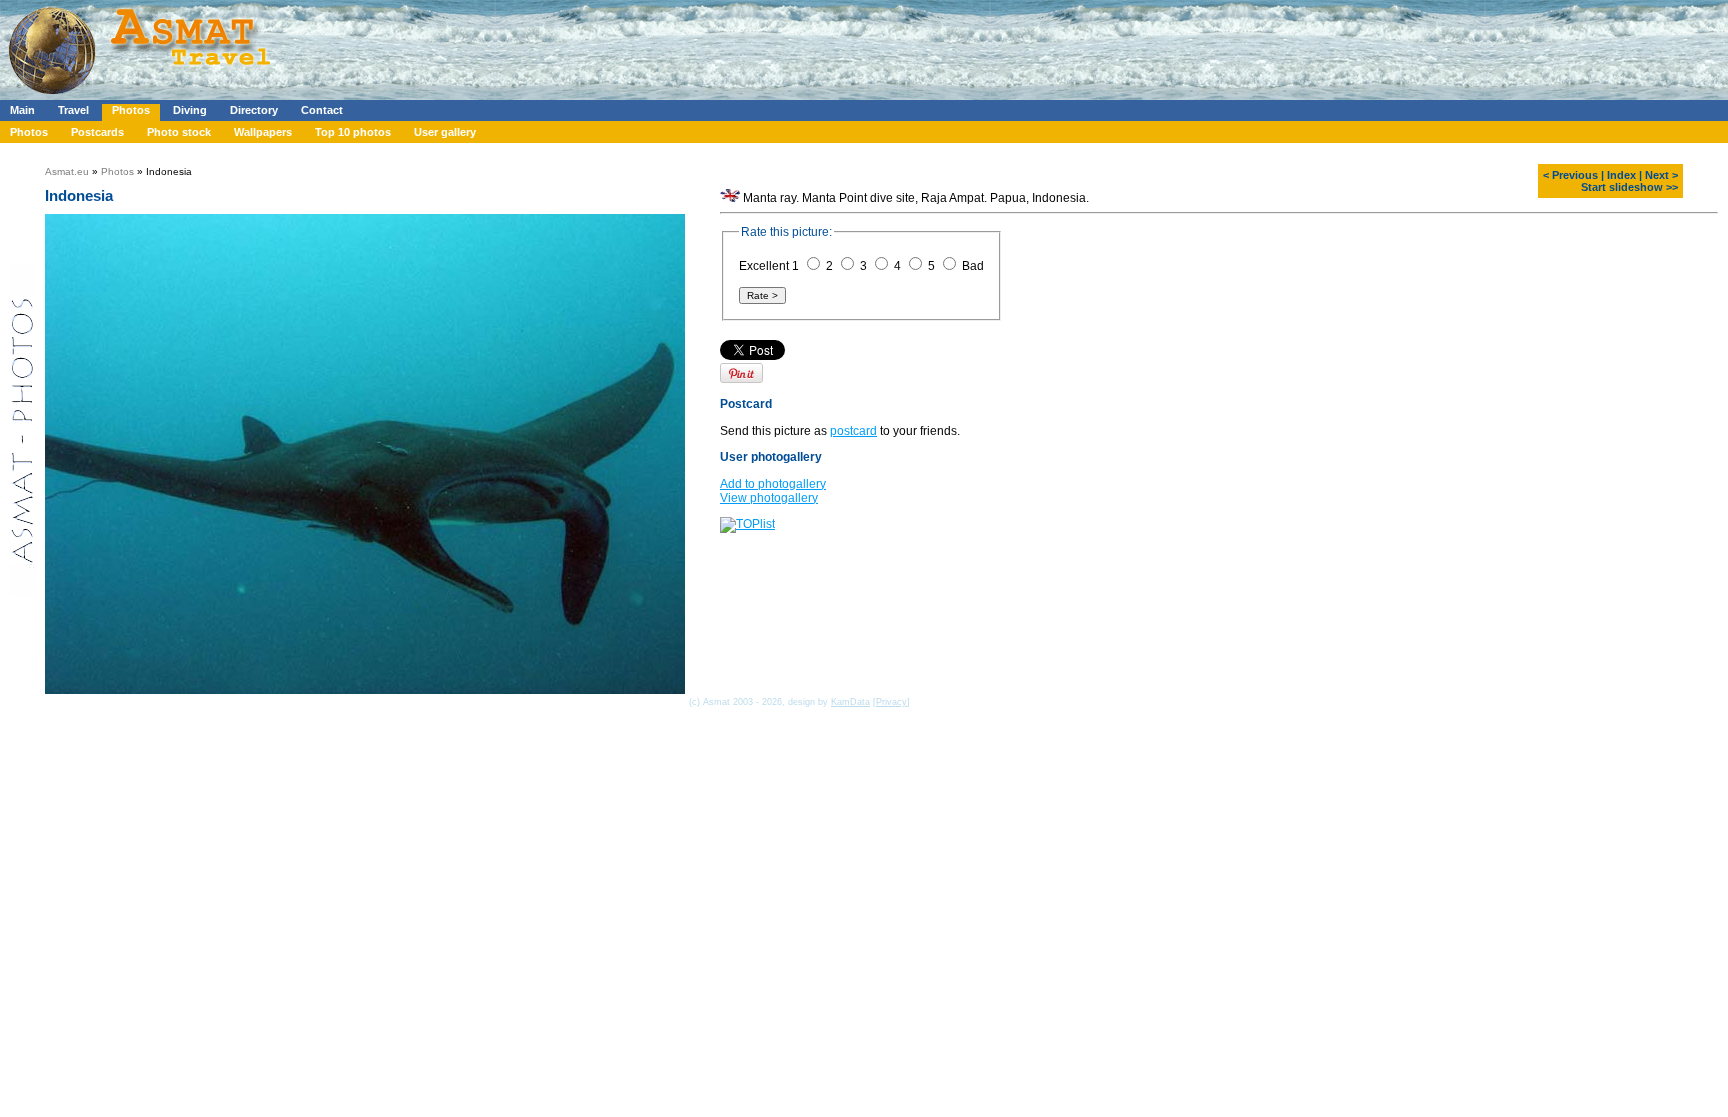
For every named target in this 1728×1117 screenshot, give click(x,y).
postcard (853, 431)
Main (22, 110)
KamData (850, 702)
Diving (190, 110)
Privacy (891, 702)
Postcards (97, 132)
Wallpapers (263, 132)
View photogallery (769, 498)
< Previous (1570, 175)
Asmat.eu (67, 171)
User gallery (445, 132)
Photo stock (179, 132)
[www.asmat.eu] (142, 96)
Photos (131, 110)
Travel (73, 110)
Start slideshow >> (1629, 187)
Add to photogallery (773, 484)
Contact (322, 110)
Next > (1661, 175)
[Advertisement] (599, 45)
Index (1621, 175)
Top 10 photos (353, 132)
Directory (254, 110)
